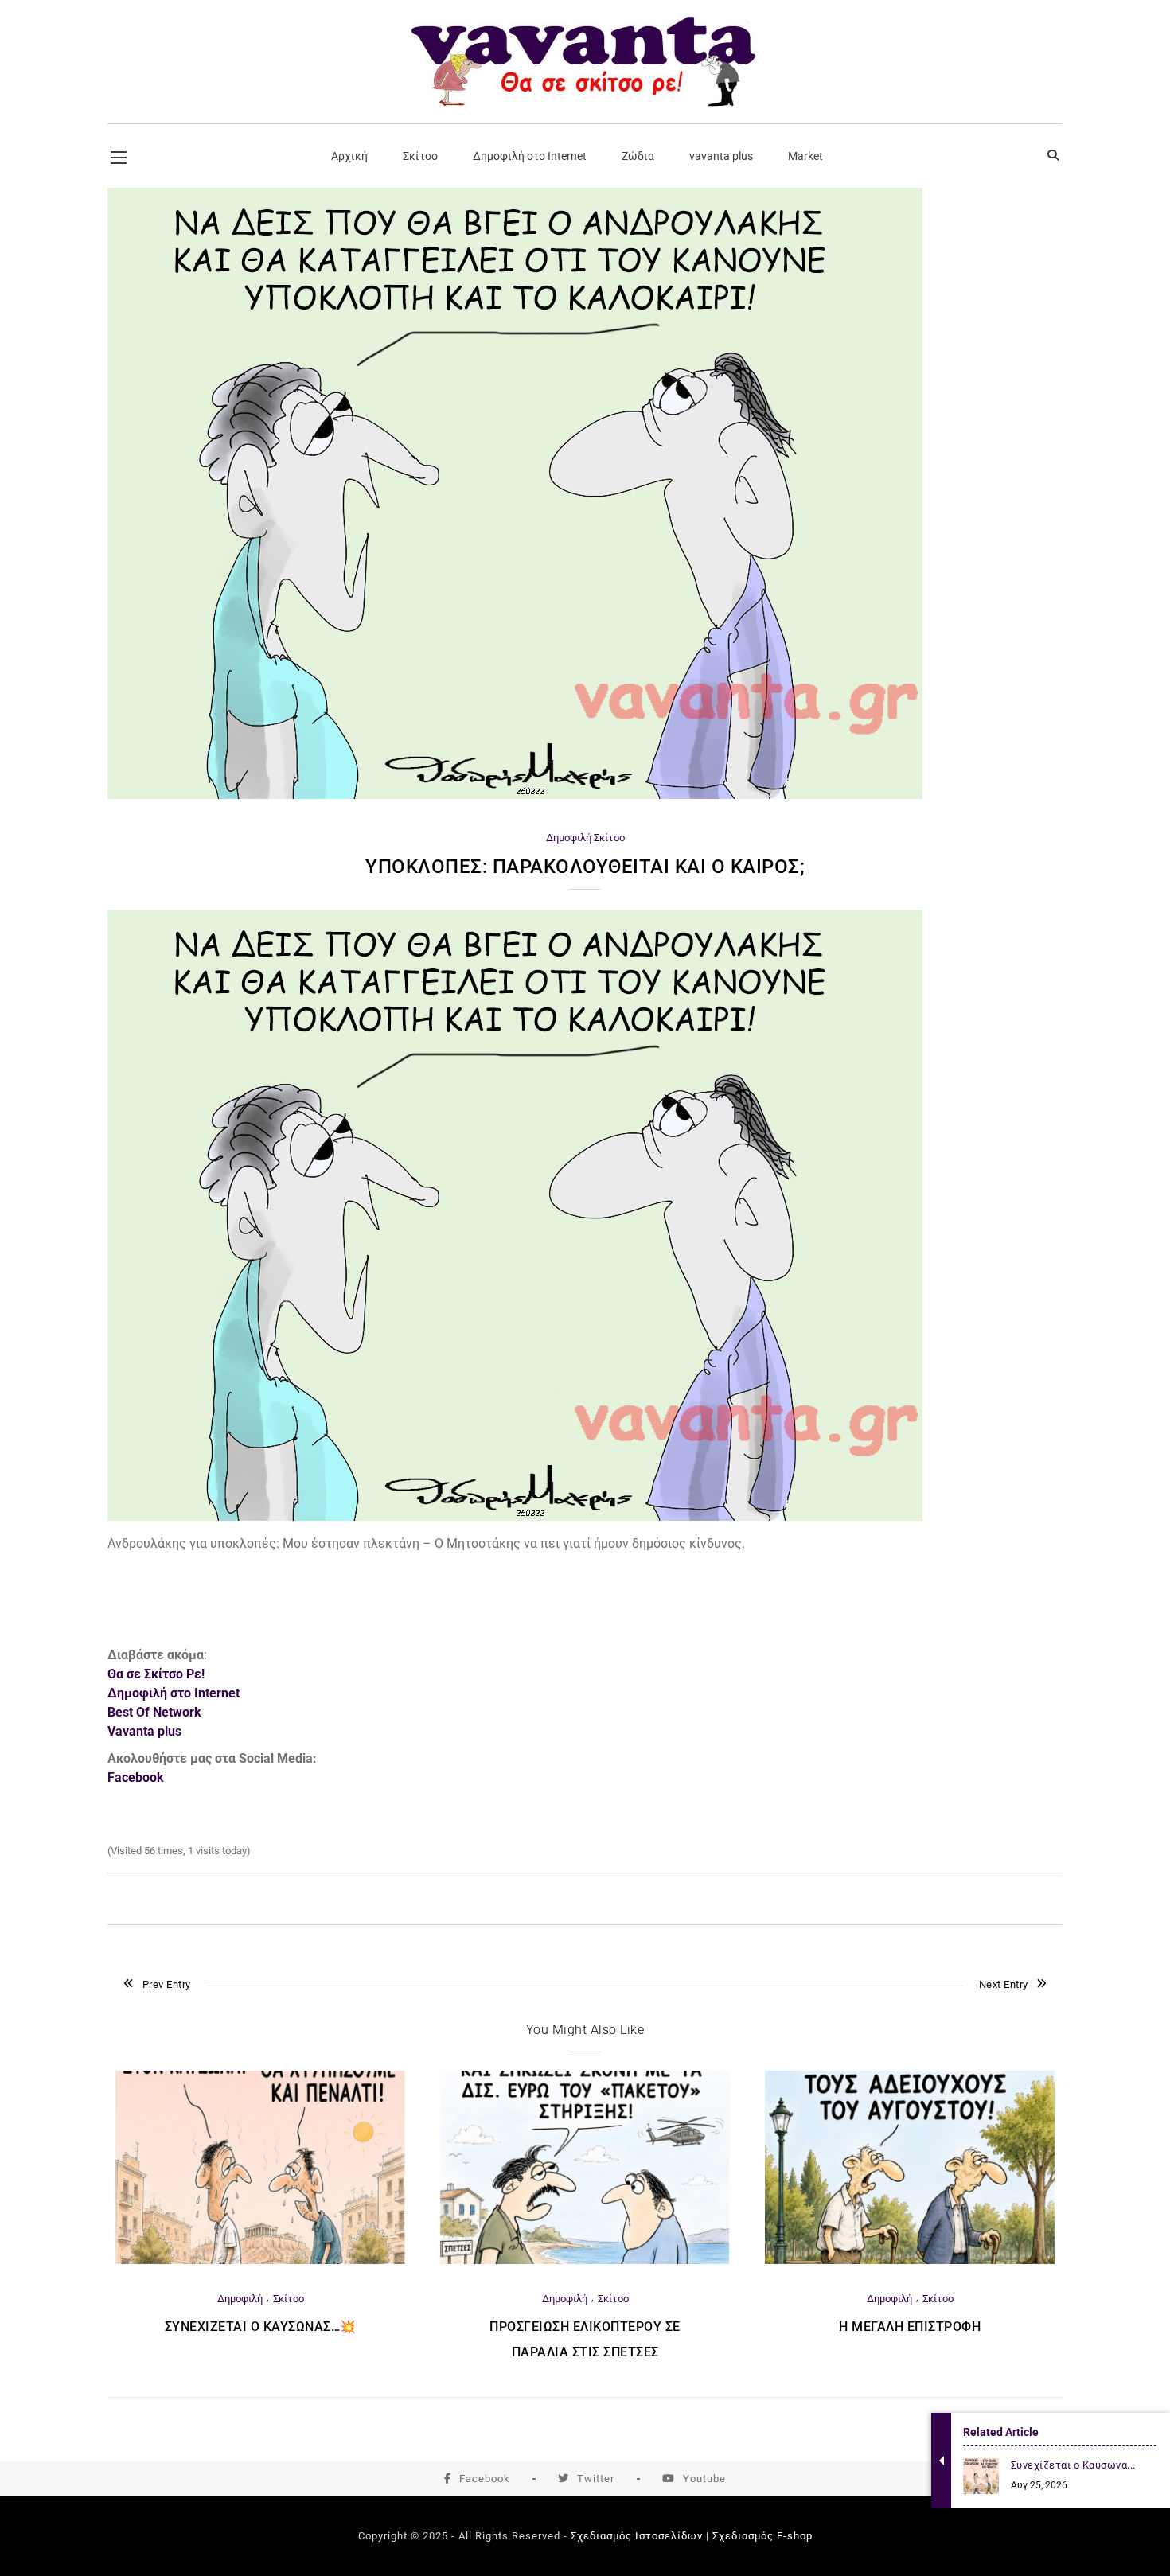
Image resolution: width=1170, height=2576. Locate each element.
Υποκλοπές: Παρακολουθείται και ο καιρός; (585, 867)
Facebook (485, 2479)
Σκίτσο (609, 838)
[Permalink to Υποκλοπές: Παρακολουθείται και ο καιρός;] (515, 795)
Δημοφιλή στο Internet (174, 1693)
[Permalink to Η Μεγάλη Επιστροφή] (910, 2260)
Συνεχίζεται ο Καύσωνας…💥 (261, 2327)
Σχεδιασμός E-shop (762, 2536)
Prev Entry (167, 1984)
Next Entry (1004, 1984)
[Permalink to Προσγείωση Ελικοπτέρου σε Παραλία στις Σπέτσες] (585, 2260)
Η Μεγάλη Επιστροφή (910, 2327)
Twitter (596, 2479)
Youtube (704, 2479)
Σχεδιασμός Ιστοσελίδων (637, 2536)
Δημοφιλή (569, 838)
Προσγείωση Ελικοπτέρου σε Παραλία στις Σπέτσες (585, 2339)
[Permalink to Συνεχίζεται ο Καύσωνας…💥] (260, 2260)
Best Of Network (154, 1712)
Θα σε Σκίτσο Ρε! (156, 1674)
